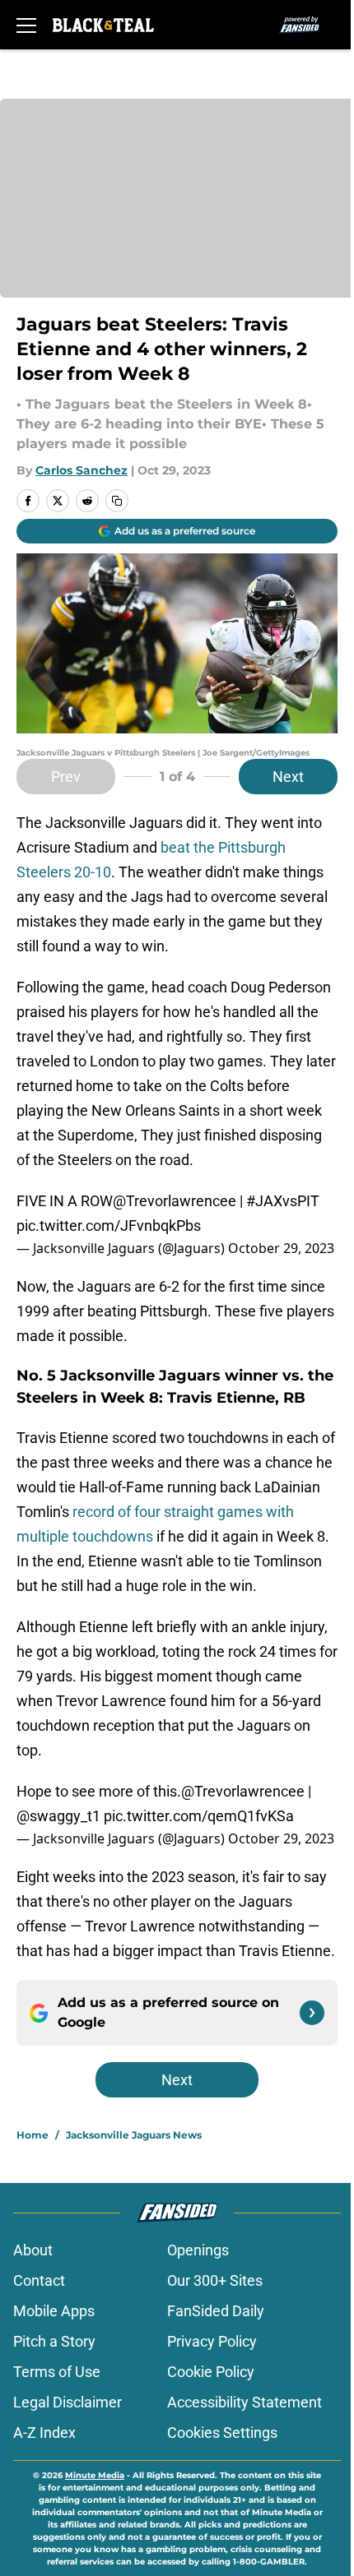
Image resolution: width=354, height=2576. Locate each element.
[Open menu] (26, 25)
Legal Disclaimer (68, 2402)
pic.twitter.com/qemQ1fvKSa (199, 1816)
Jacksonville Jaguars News (134, 2135)
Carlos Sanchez (82, 470)
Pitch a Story (54, 2341)
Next (288, 777)
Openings (198, 2250)
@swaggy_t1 (58, 1816)
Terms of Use (57, 2372)
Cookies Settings (222, 2433)
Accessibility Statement (245, 2402)
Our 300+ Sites (215, 2280)
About (33, 2250)
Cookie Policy (211, 2372)
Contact (39, 2280)
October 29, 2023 (281, 1248)
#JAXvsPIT (283, 1201)
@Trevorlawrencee (175, 1201)
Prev (66, 777)
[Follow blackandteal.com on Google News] (312, 2013)
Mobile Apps (54, 2311)
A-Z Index (44, 2433)
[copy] (117, 501)
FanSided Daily (216, 2311)
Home (33, 2135)
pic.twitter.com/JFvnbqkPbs (109, 1226)
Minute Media (95, 2475)
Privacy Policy (212, 2341)
